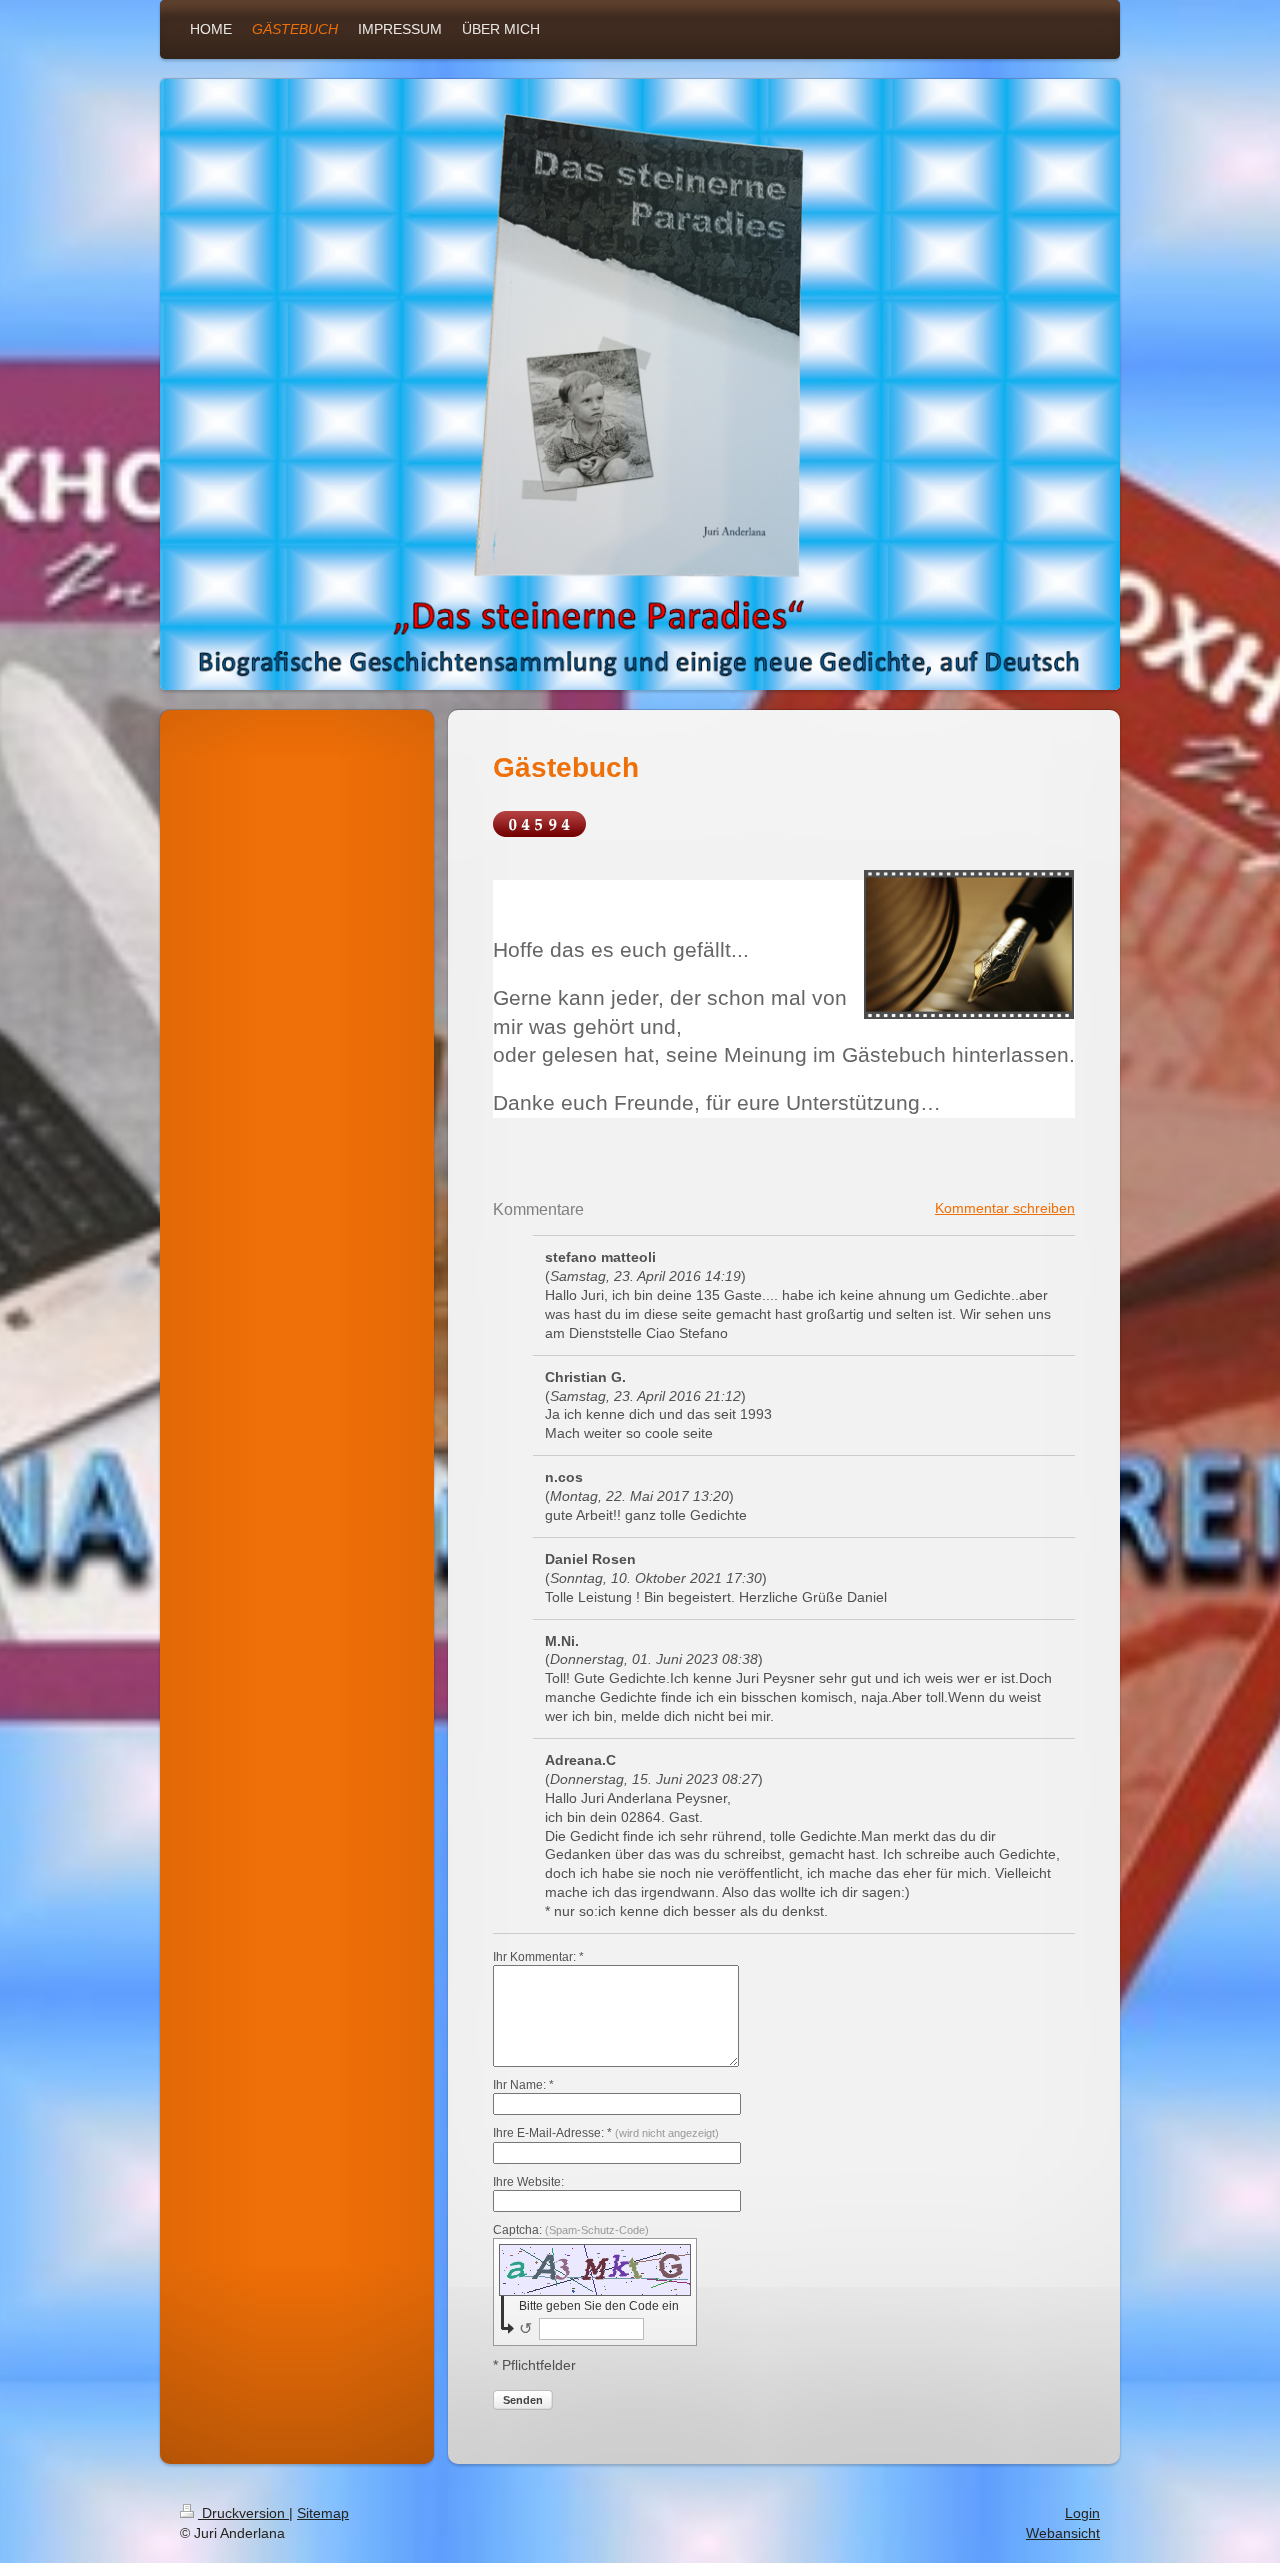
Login (1082, 2513)
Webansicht (1063, 2533)
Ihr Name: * (523, 2085)
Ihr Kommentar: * (538, 1957)
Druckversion (243, 2513)
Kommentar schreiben (1005, 1208)
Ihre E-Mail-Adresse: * (606, 2133)
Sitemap (323, 2513)
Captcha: (571, 2230)
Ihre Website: (528, 2182)
